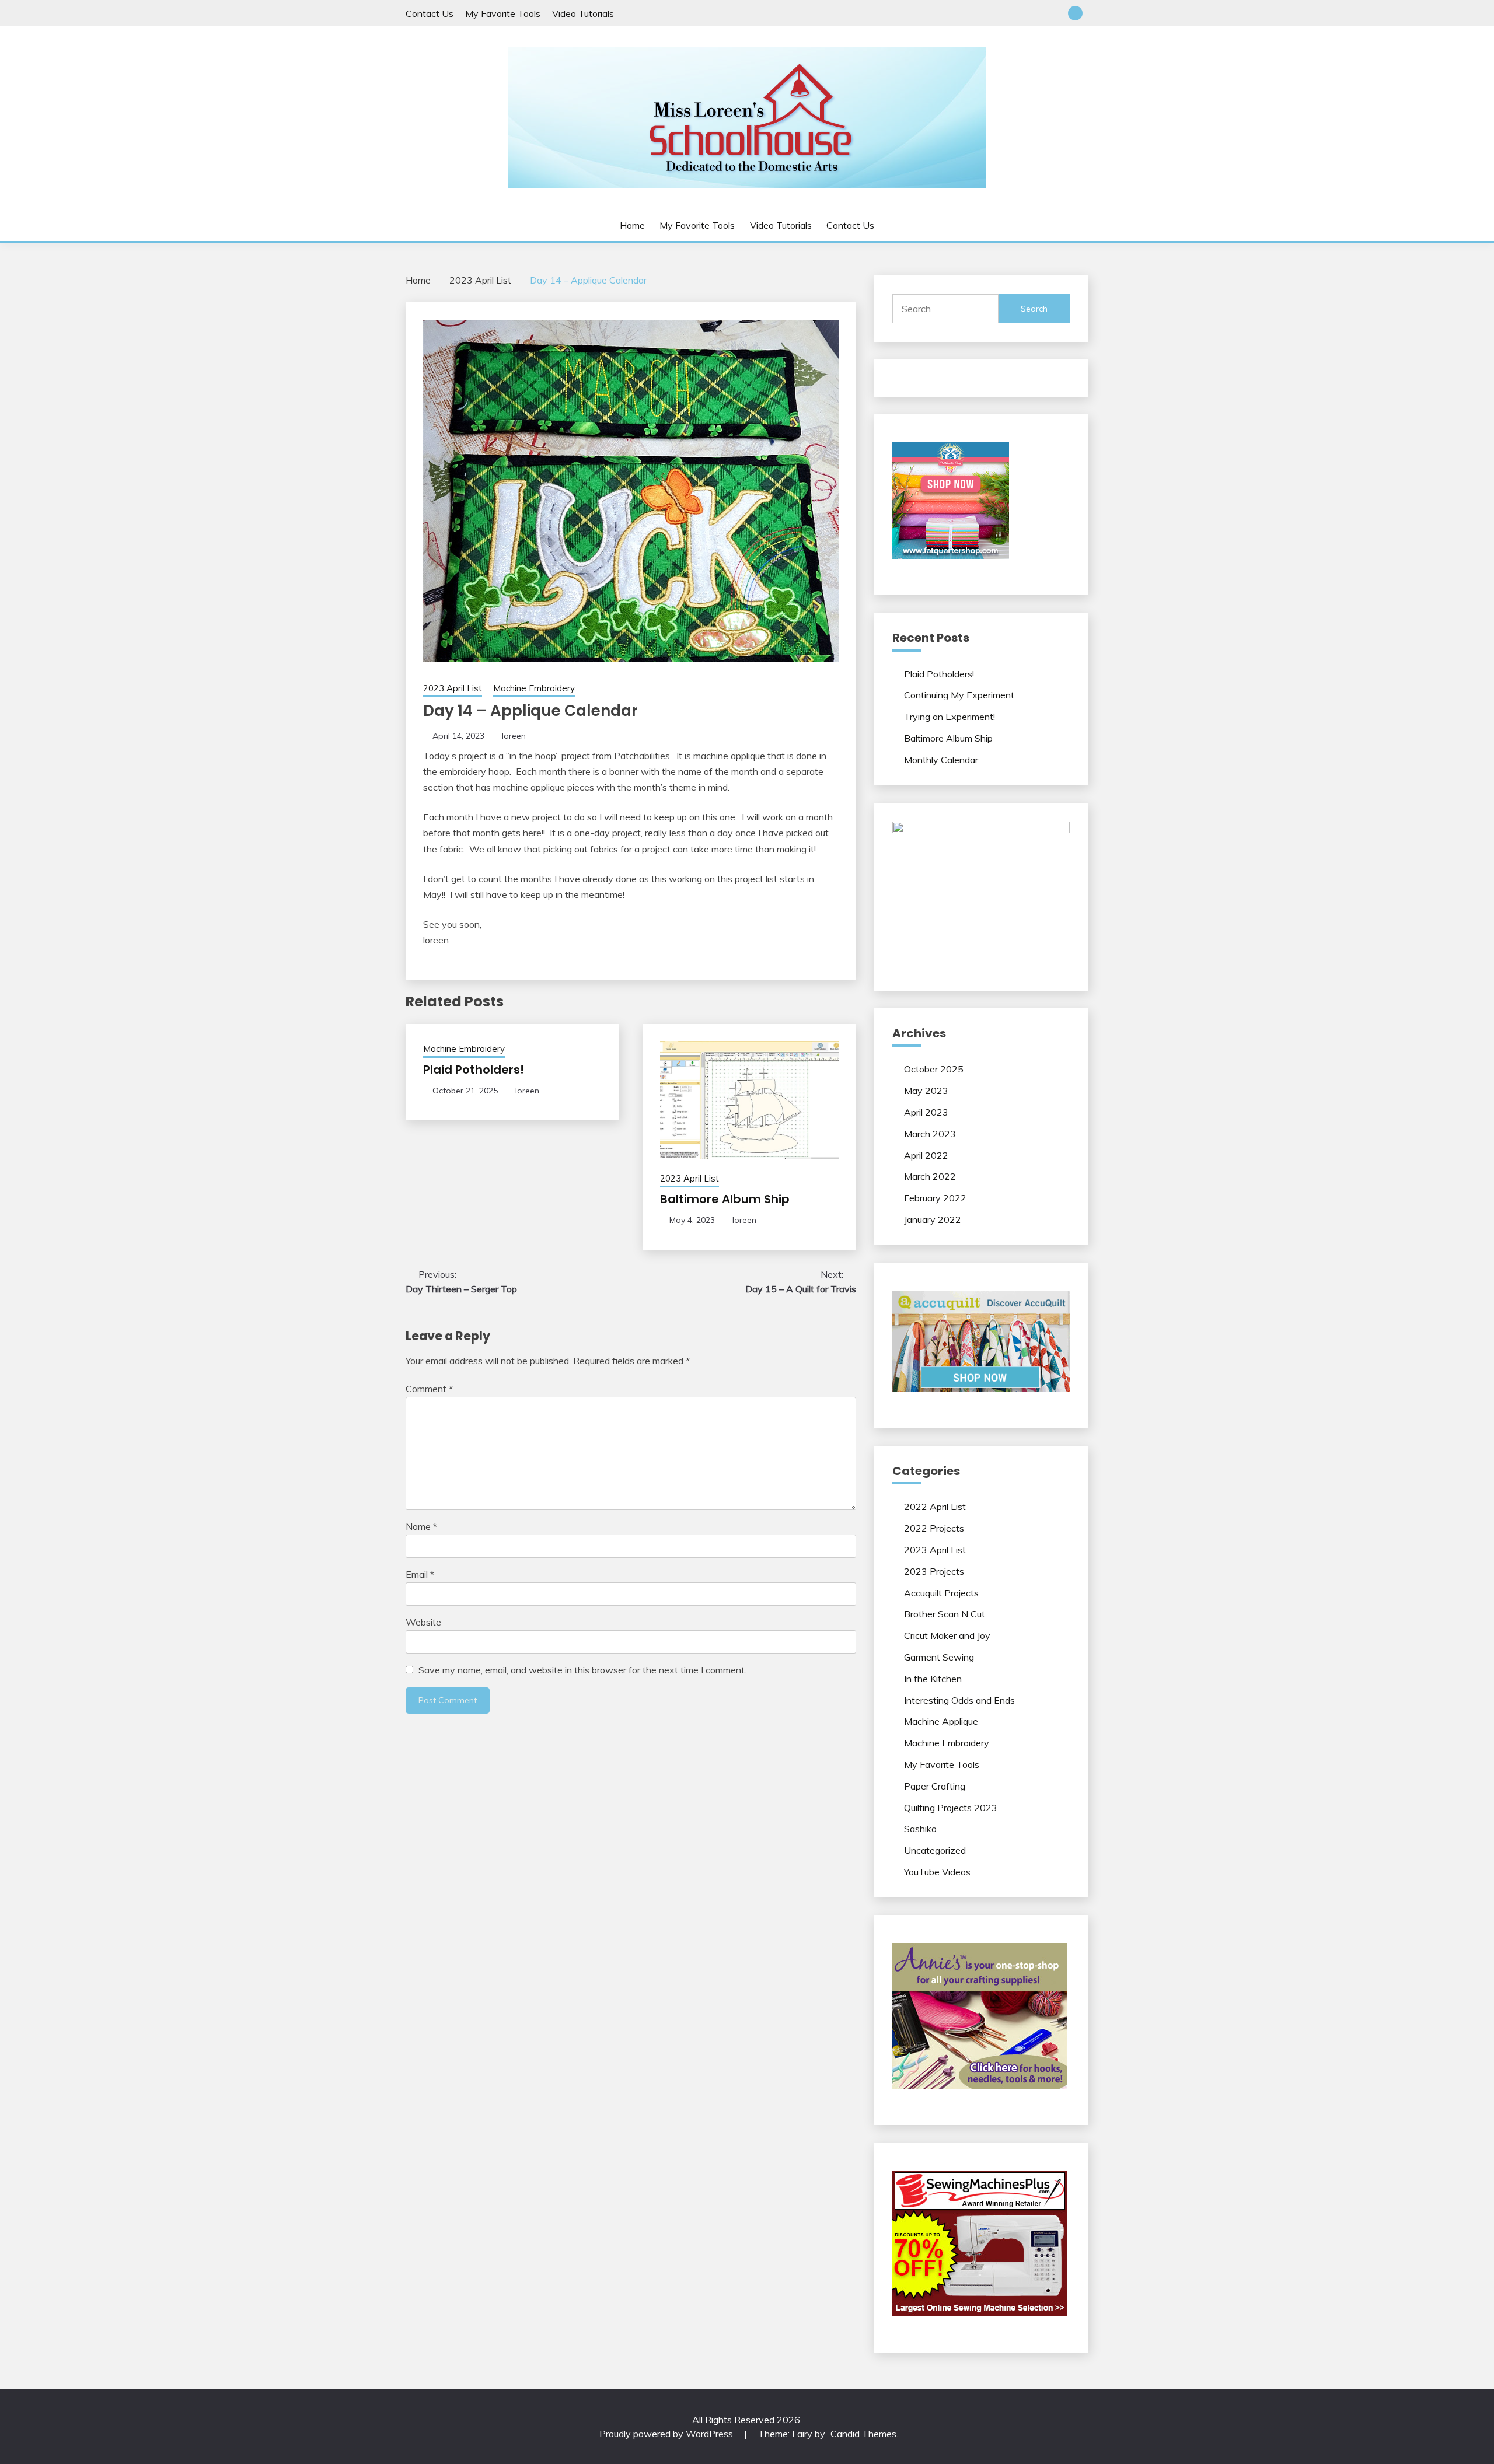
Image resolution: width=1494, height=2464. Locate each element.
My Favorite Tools (503, 13)
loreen (514, 736)
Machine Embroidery (534, 688)
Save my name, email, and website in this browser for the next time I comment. (582, 1670)
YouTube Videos (937, 1872)
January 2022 (933, 1219)
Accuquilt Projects (941, 1593)
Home (632, 225)
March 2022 (930, 1176)
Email (420, 1574)
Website (423, 1622)
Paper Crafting (935, 1786)
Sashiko (920, 1829)
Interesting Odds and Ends (959, 1700)
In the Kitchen (933, 1679)
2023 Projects (934, 1571)
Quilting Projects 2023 (951, 1808)
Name (421, 1526)
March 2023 (930, 1134)
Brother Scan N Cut (945, 1614)
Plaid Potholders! (474, 1070)
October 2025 (934, 1069)
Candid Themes (863, 2434)
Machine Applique (941, 1721)
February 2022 (935, 1198)
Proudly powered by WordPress (667, 2434)
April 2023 (926, 1112)
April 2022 (926, 1155)
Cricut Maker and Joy (947, 1635)
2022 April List (935, 1507)
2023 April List (453, 688)
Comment (429, 1389)
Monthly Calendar (941, 760)
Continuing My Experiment (959, 695)
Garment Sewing (939, 1657)
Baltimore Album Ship (725, 1199)
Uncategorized (935, 1850)
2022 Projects (934, 1528)
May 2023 (926, 1091)
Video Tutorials (583, 13)
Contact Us (430, 13)
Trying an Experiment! (950, 717)
